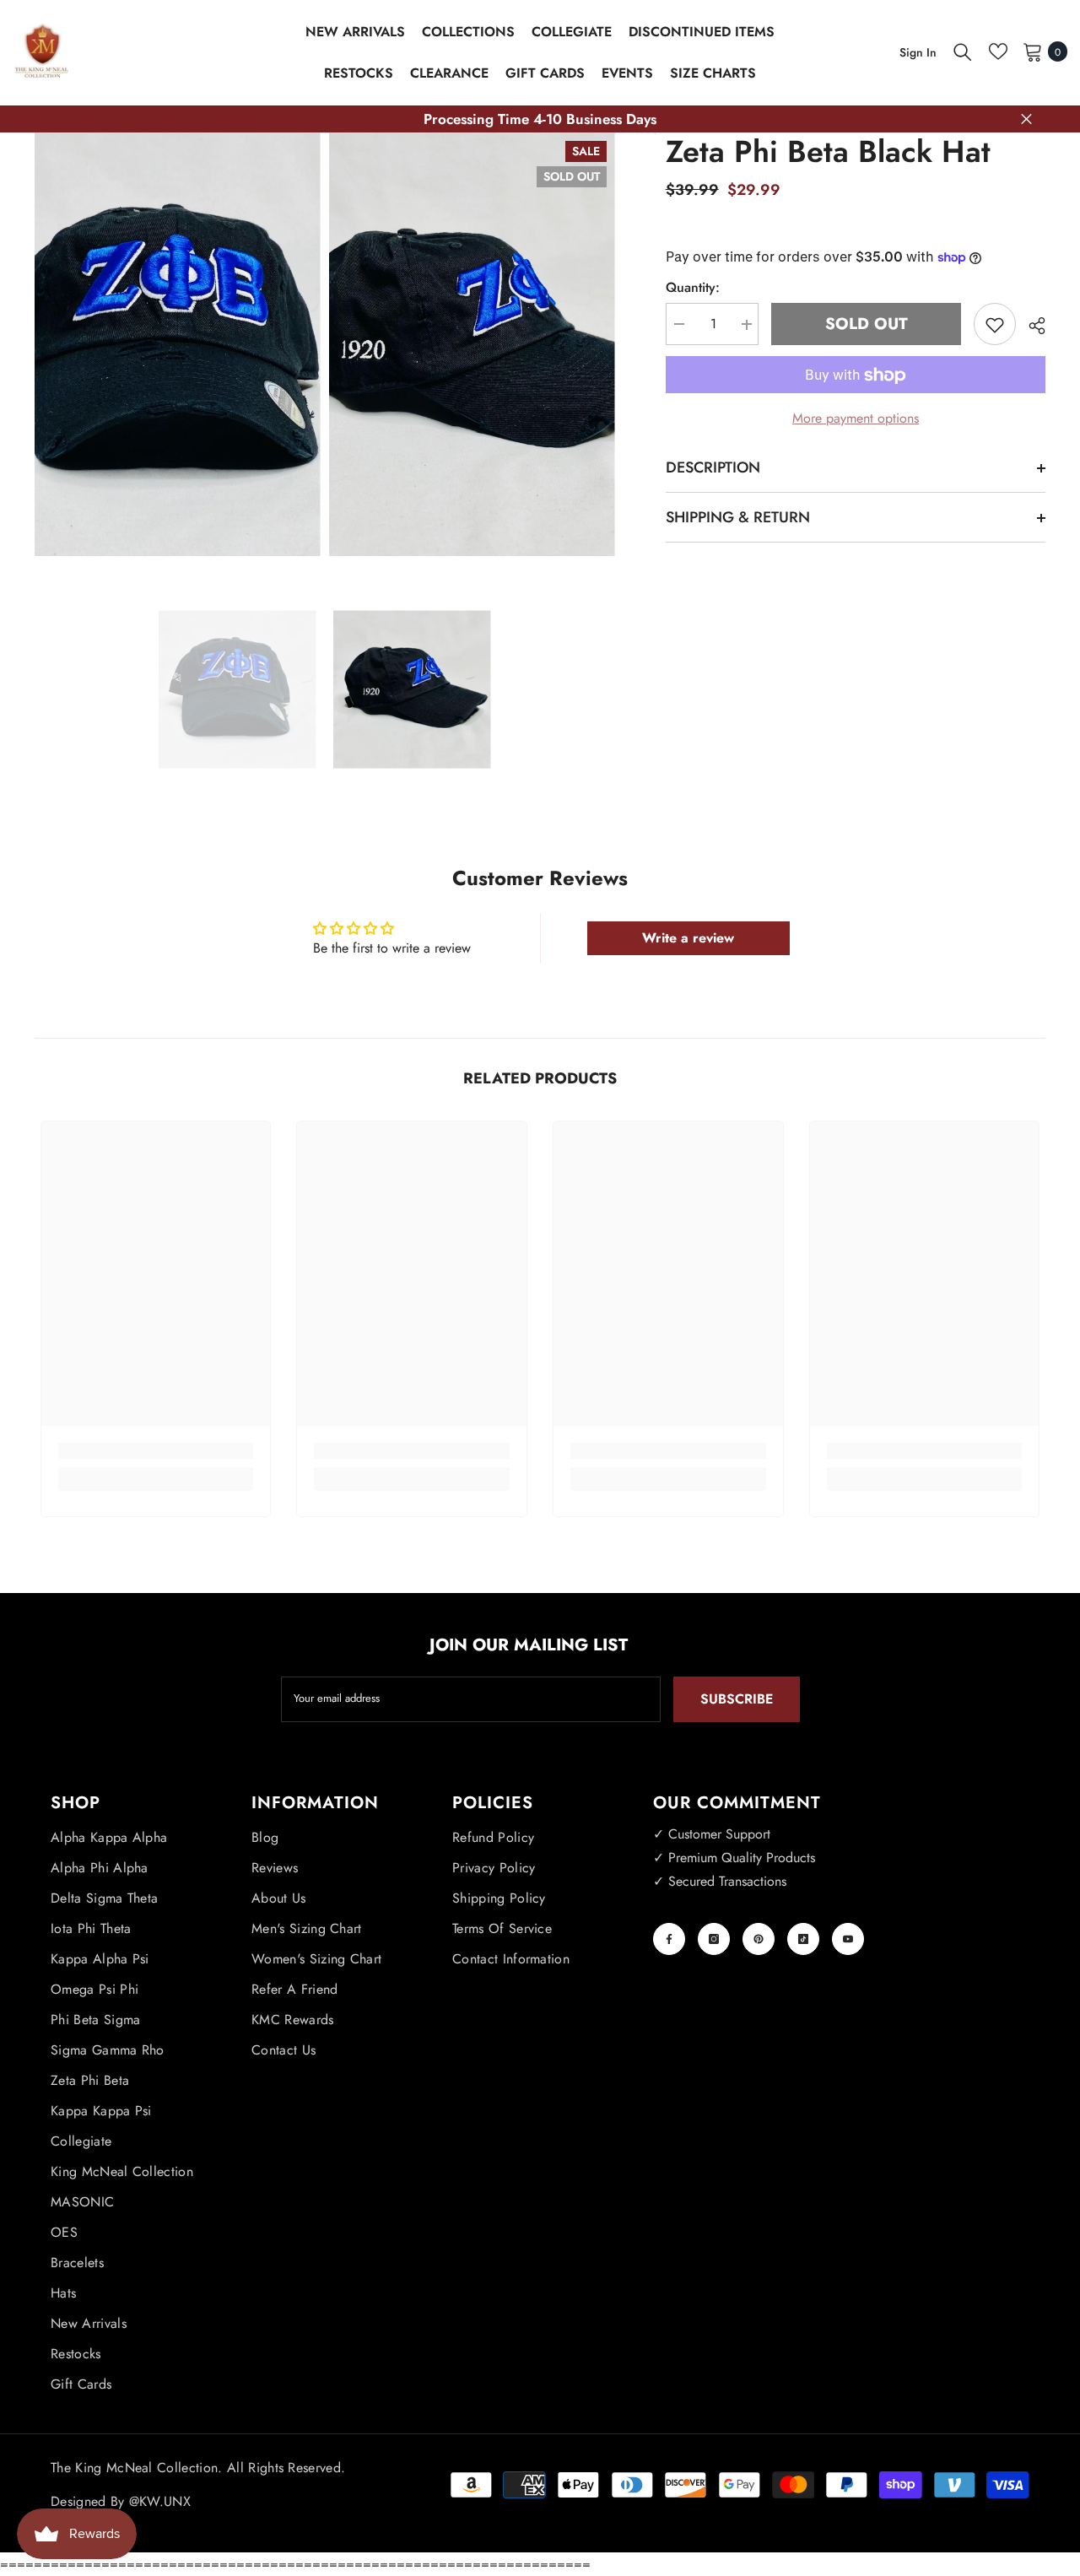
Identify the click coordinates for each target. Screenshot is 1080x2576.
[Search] (963, 51)
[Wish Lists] (998, 51)
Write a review (688, 938)
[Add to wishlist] (995, 325)
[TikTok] (803, 1939)
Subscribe (737, 1699)
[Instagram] (714, 1939)
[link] (156, 1451)
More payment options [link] (856, 419)
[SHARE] (1031, 326)
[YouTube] (848, 1939)
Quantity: (693, 288)
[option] (238, 690)
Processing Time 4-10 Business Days (540, 119)
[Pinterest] (759, 1939)
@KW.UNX (160, 2501)
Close (1026, 119)
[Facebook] (669, 1939)
